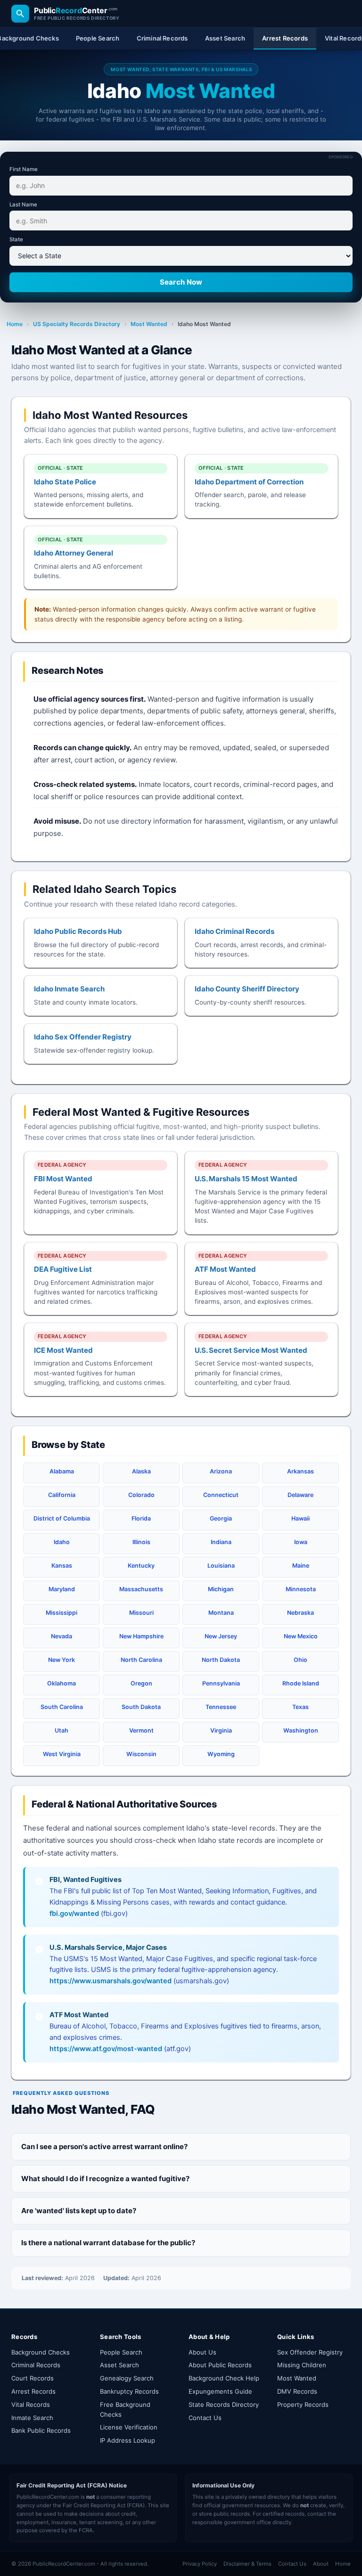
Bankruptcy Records (129, 2391)
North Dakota (221, 1660)
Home (15, 324)
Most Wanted (149, 324)
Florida (141, 1518)
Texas (300, 1707)
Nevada (62, 1636)
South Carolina (62, 1707)
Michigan (221, 1589)
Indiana (221, 1542)
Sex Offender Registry (310, 2352)
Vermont (141, 1730)
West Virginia (62, 1754)
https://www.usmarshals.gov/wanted (111, 1981)
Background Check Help (224, 2378)
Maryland (62, 1589)
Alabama (62, 1471)
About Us (202, 2352)
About (321, 2564)
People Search (121, 2352)
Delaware (300, 1495)
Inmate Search (32, 2418)
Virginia (221, 1730)
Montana (221, 1613)
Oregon (141, 1683)
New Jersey (221, 1636)
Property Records (303, 2404)
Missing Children (302, 2365)
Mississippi (62, 1613)
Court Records (33, 2378)
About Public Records (220, 2365)
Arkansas (300, 1471)
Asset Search (119, 2365)
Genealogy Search (127, 2378)
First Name (24, 169)
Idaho (62, 1542)
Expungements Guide (220, 2391)
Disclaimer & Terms (247, 2564)
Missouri (141, 1613)
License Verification (129, 2427)
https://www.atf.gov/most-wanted (106, 2049)
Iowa (301, 1542)
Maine (301, 1566)
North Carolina (141, 1660)
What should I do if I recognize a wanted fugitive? (105, 2179)
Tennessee (221, 1707)
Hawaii (300, 1518)
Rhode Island (301, 1683)
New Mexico (301, 1636)
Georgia (221, 1518)
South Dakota (141, 1707)
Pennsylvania (221, 1683)
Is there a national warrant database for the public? (108, 2243)
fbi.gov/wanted (74, 1914)
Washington (301, 1730)
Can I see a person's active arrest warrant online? (104, 2147)
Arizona (221, 1471)
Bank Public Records (41, 2430)
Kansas (62, 1566)
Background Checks (41, 2352)
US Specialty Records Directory (77, 324)
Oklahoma (62, 1683)
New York (62, 1660)
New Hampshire (141, 1636)
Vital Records (31, 2404)
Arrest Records (33, 2391)
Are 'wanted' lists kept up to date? (79, 2211)
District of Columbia (62, 1518)
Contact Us (205, 2418)
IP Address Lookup (128, 2440)
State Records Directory (224, 2404)
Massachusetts (141, 1589)
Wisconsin (141, 1754)
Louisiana (221, 1566)
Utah (62, 1730)
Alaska (141, 1471)
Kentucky (141, 1566)
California (62, 1495)
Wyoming (221, 1754)
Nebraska (300, 1613)
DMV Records (297, 2391)
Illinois (141, 1542)
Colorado (141, 1495)
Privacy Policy (200, 2564)
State (16, 239)
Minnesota (301, 1589)
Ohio (300, 1660)
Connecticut (221, 1495)
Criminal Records (36, 2365)
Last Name (23, 204)
